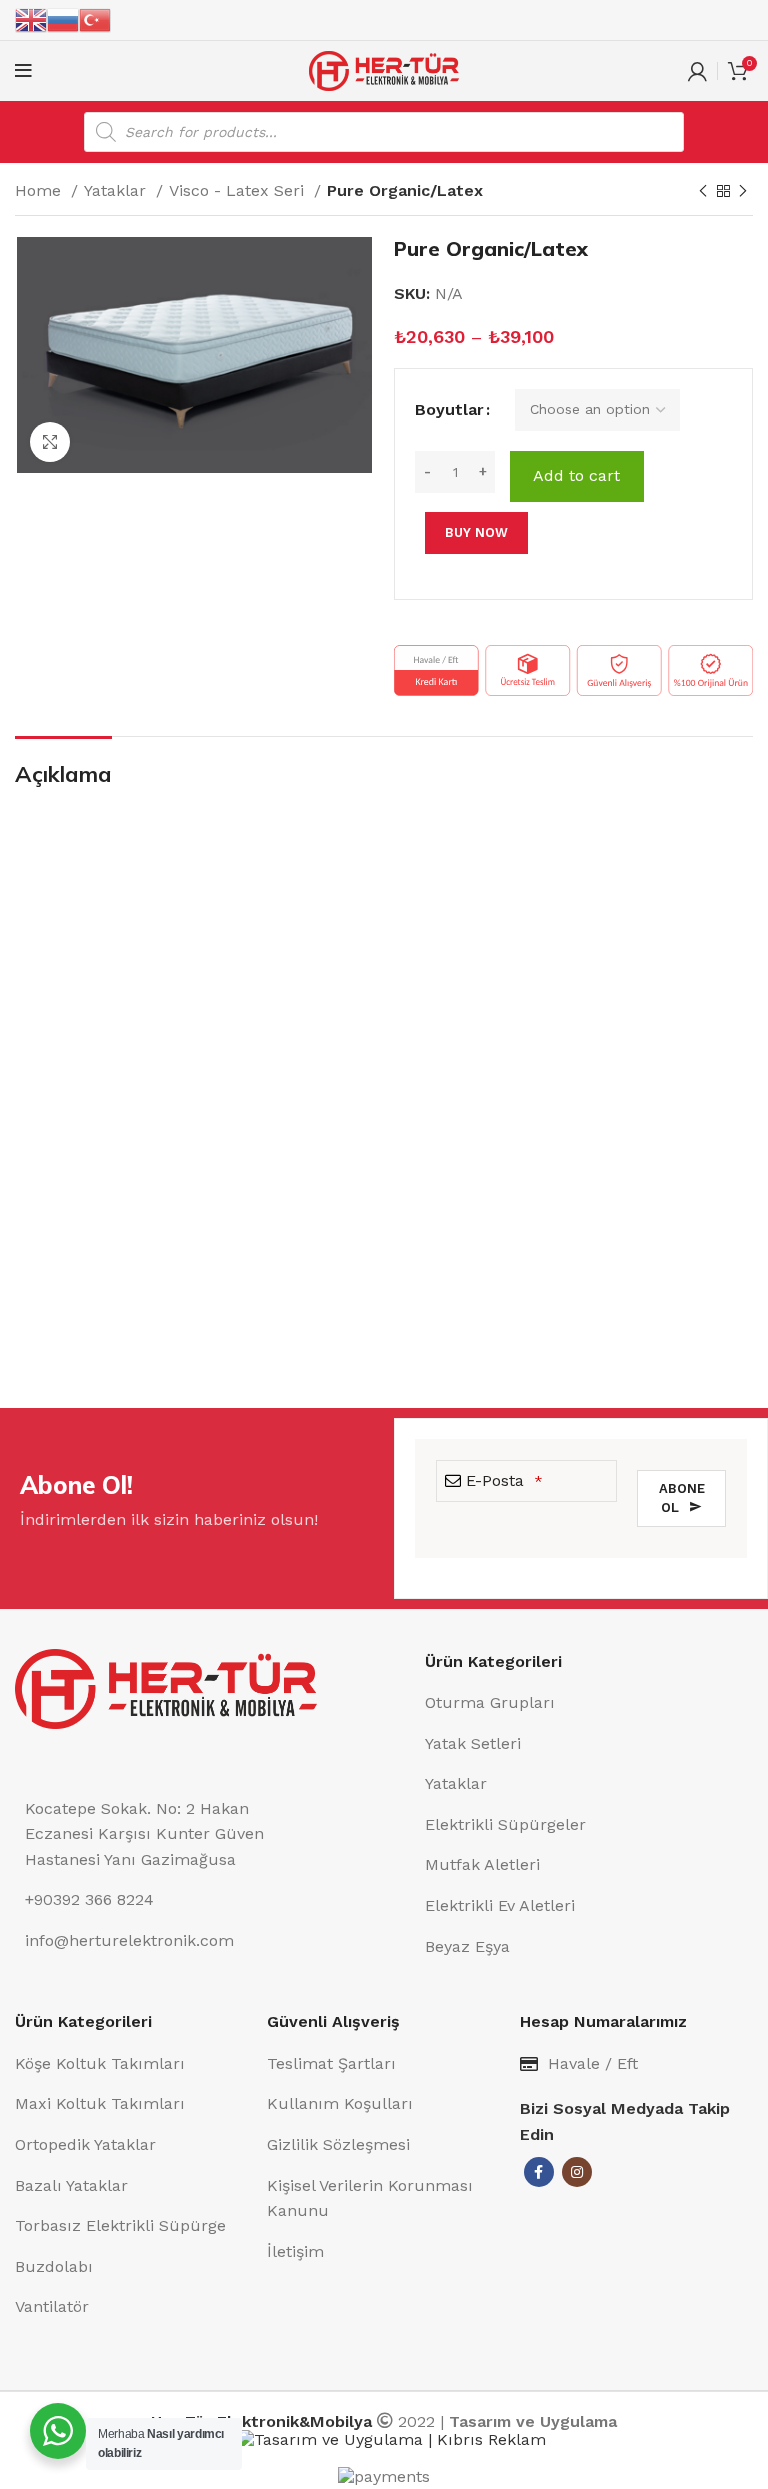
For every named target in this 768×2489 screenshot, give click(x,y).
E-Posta (504, 1480)
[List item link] (589, 1703)
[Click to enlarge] (50, 442)
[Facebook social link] (539, 2172)
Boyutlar (449, 409)
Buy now (476, 532)
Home (40, 190)
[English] (31, 19)
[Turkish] (95, 19)
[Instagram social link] (577, 2172)
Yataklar (117, 190)
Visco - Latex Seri (239, 190)
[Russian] (63, 19)
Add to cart (576, 475)
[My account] (697, 71)
